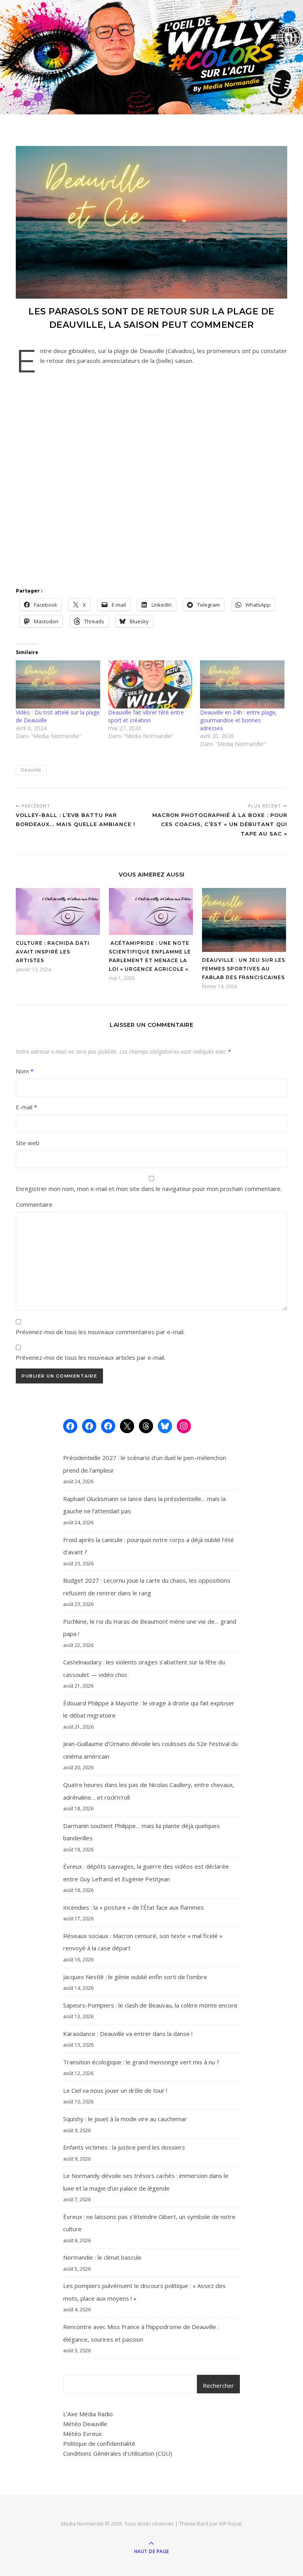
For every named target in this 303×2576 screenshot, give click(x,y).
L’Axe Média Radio (88, 2414)
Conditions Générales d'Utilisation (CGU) (118, 2453)
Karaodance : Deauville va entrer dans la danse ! (128, 2034)
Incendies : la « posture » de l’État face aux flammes (134, 1907)
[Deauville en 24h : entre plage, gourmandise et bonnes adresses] (242, 684)
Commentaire (34, 1204)
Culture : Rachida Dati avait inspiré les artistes (53, 952)
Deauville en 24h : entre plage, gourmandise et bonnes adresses (238, 720)
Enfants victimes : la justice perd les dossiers (124, 2147)
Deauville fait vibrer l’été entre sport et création (146, 716)
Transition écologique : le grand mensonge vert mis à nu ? (141, 2062)
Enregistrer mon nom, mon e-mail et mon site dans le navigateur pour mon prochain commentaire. (149, 1189)
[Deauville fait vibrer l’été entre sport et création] (150, 684)
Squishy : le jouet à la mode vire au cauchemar (125, 2119)
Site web (28, 1143)
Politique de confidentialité (99, 2443)
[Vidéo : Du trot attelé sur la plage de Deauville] (58, 684)
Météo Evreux (82, 2434)
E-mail (26, 1107)
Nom (25, 1071)
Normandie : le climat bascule (102, 2257)
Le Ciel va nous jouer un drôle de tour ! (115, 2090)
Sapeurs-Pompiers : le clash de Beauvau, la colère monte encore (150, 2005)
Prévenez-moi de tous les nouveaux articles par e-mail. (91, 1357)
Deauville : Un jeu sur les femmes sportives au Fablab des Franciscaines (244, 969)
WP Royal (230, 2524)
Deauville (31, 770)
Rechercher (218, 2385)
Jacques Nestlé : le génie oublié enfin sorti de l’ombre (135, 1977)
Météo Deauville (85, 2424)
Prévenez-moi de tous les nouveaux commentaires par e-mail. (100, 1332)
